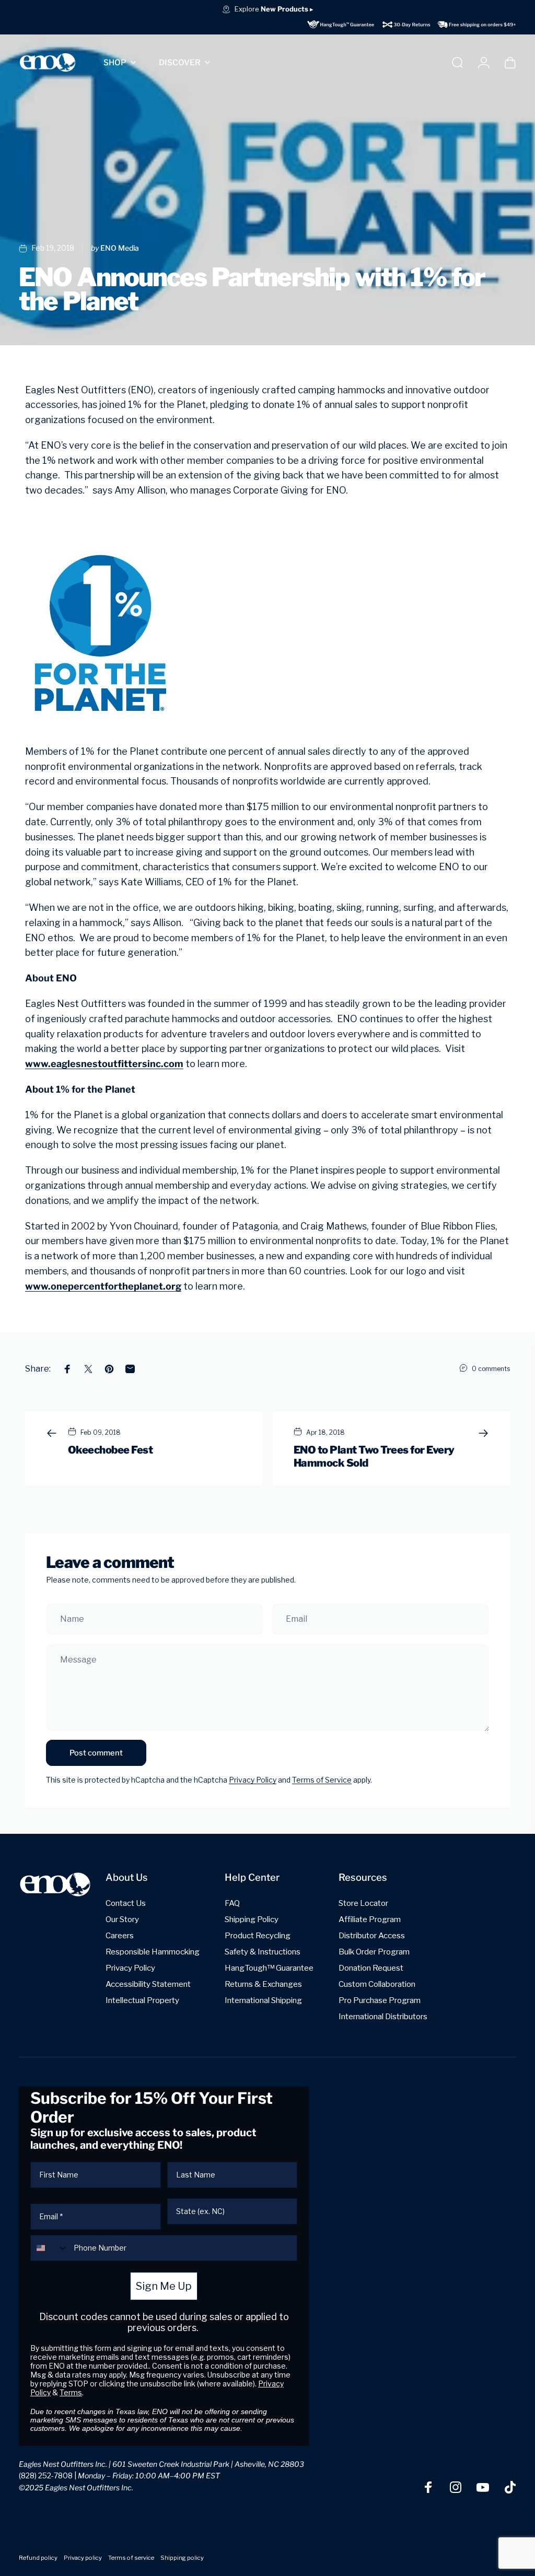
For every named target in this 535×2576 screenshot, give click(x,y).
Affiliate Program (370, 1919)
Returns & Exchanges (263, 1984)
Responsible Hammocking (153, 1952)
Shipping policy (182, 2558)
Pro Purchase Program (380, 2000)
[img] (412, 24)
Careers (120, 1935)
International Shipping (263, 2000)
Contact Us (126, 1903)
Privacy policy (83, 2558)
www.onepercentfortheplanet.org (103, 1286)
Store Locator (363, 1903)
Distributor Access (372, 1935)
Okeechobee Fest (110, 1450)
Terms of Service (322, 1780)
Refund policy (38, 2558)
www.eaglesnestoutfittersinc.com (104, 1064)
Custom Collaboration (377, 1984)
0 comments (491, 1369)
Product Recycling (258, 1935)
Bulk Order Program (374, 1952)
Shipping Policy (252, 1919)
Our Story (122, 1919)
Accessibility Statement (148, 1984)
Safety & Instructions (263, 1952)
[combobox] (50, 2248)
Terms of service (131, 2558)
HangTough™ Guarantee (269, 1968)
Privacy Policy (253, 1780)
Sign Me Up (164, 2286)
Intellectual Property (142, 2000)
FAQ (232, 1903)
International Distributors (383, 2016)
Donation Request (371, 1968)
